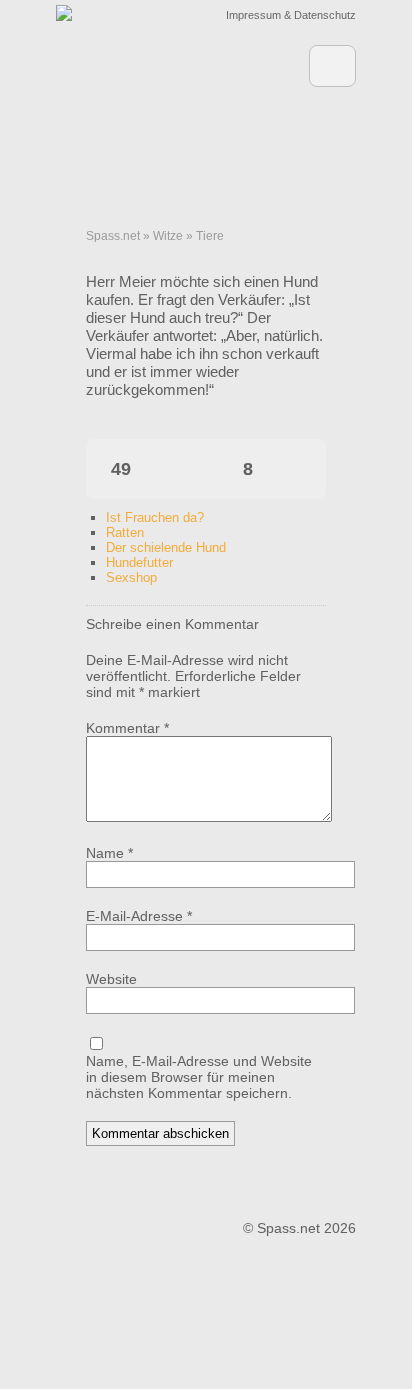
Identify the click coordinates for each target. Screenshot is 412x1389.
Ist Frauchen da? (155, 517)
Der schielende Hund (166, 547)
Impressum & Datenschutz (291, 15)
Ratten (125, 532)
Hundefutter (139, 562)
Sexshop (131, 577)
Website (111, 979)
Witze (168, 236)
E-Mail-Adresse (139, 916)
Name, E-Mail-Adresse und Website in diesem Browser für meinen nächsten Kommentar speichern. (199, 1077)
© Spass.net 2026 (299, 1228)
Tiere (210, 236)
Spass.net (113, 236)
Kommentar (127, 728)
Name (109, 853)
